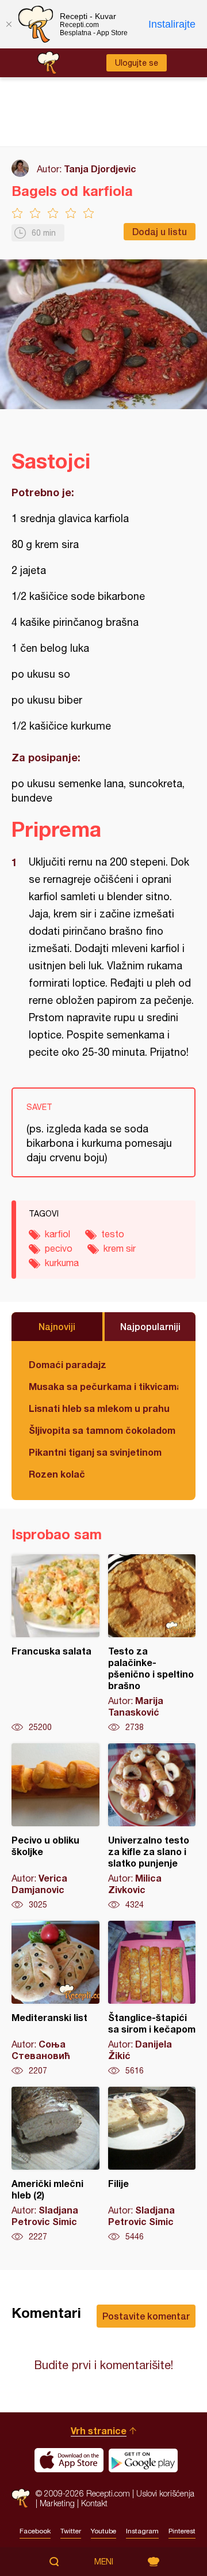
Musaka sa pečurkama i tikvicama (103, 1386)
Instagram (142, 2531)
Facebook (35, 2531)
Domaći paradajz (68, 1364)
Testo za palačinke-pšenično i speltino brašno (152, 1644)
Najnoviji (57, 1326)
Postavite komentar (146, 2316)
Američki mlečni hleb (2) (55, 2165)
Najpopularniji (150, 1326)
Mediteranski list (55, 1999)
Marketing (57, 2503)
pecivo (59, 1248)
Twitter (71, 2531)
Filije (152, 2165)
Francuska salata (55, 1644)
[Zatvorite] (9, 24)
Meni (104, 2562)
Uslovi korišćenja (165, 2493)
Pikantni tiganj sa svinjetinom (95, 1452)
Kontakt (94, 2503)
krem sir (120, 1248)
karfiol (57, 1234)
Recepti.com (21, 2498)
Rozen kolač (57, 1474)
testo (113, 1234)
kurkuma (62, 1263)
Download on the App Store (69, 2460)
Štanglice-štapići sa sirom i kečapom (152, 1999)
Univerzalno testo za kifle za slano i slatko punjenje (152, 1827)
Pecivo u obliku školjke (55, 1827)
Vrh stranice (99, 2430)
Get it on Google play (143, 2460)
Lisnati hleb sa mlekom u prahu (99, 1408)
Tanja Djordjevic (100, 169)
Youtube (103, 2531)
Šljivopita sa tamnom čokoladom (102, 1430)
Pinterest (182, 2531)
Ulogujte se (137, 63)
